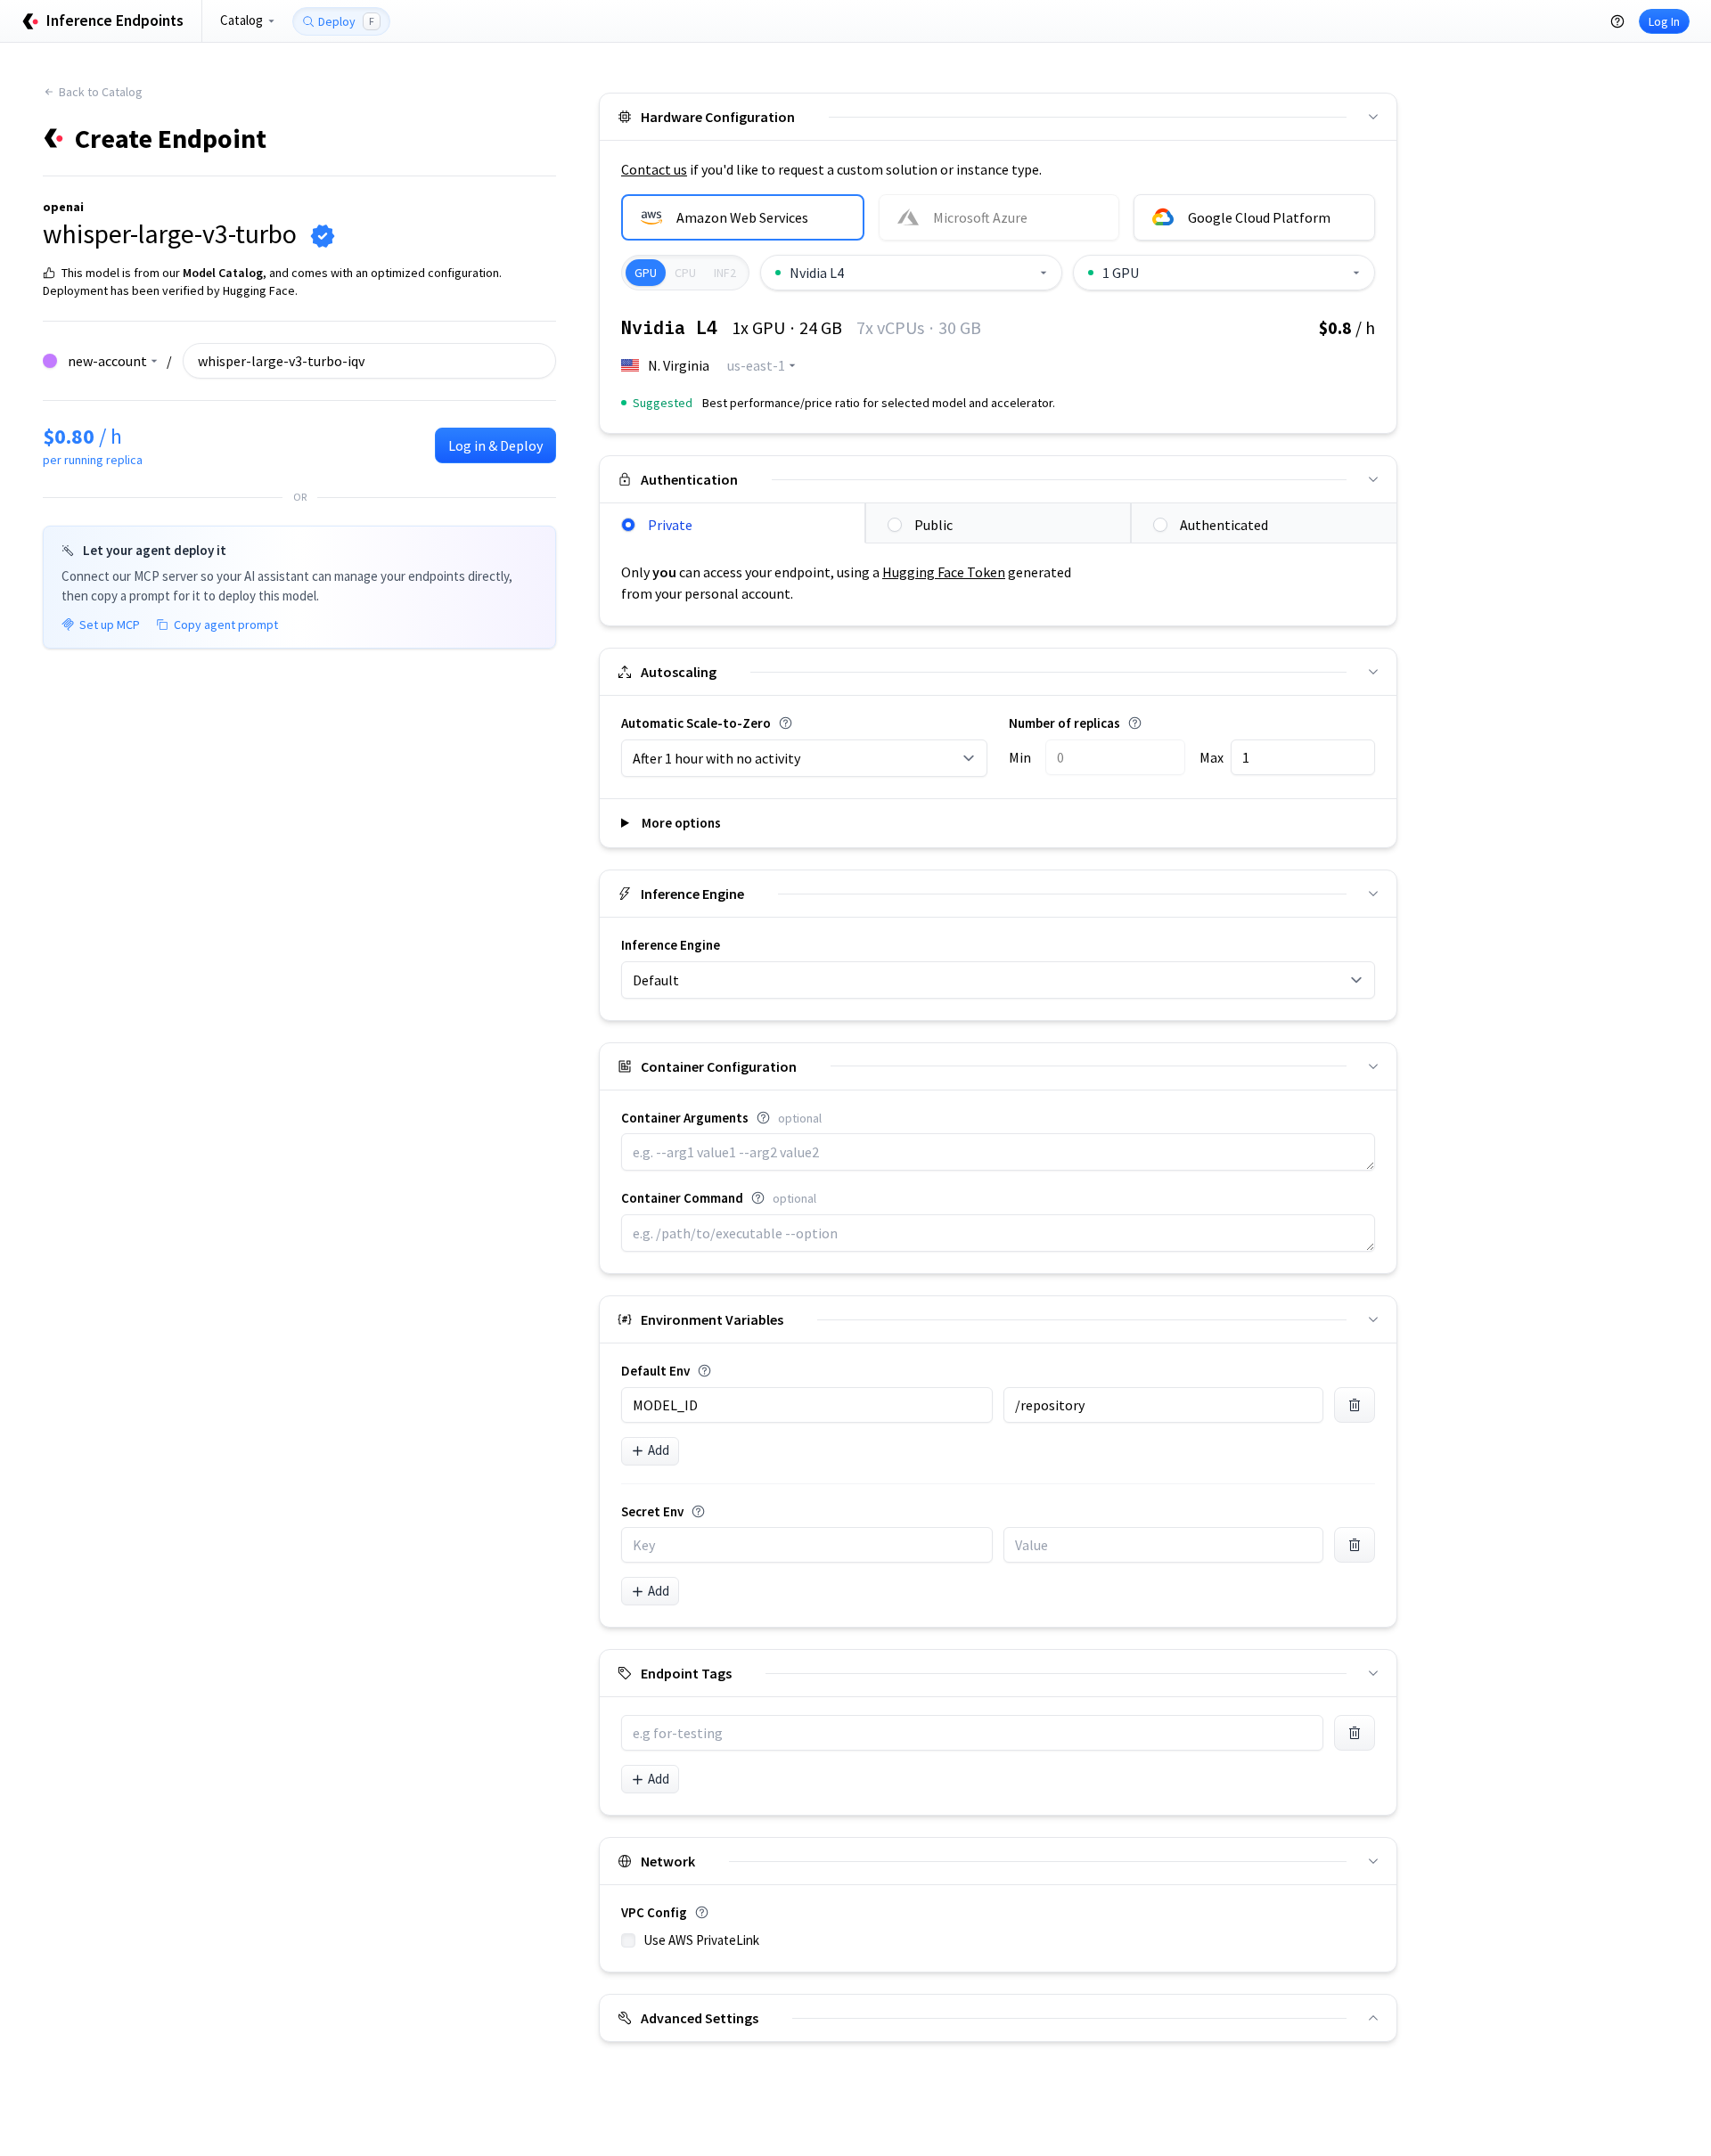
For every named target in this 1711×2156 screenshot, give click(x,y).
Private (670, 525)
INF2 (725, 273)
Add (659, 1450)
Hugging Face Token (944, 572)
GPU (646, 273)
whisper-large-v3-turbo (170, 233)
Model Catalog (223, 273)
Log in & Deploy (495, 445)
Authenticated (1224, 525)
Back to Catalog (101, 92)
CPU (685, 273)
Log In (1664, 21)
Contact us (654, 169)
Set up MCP (110, 625)
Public (933, 525)
